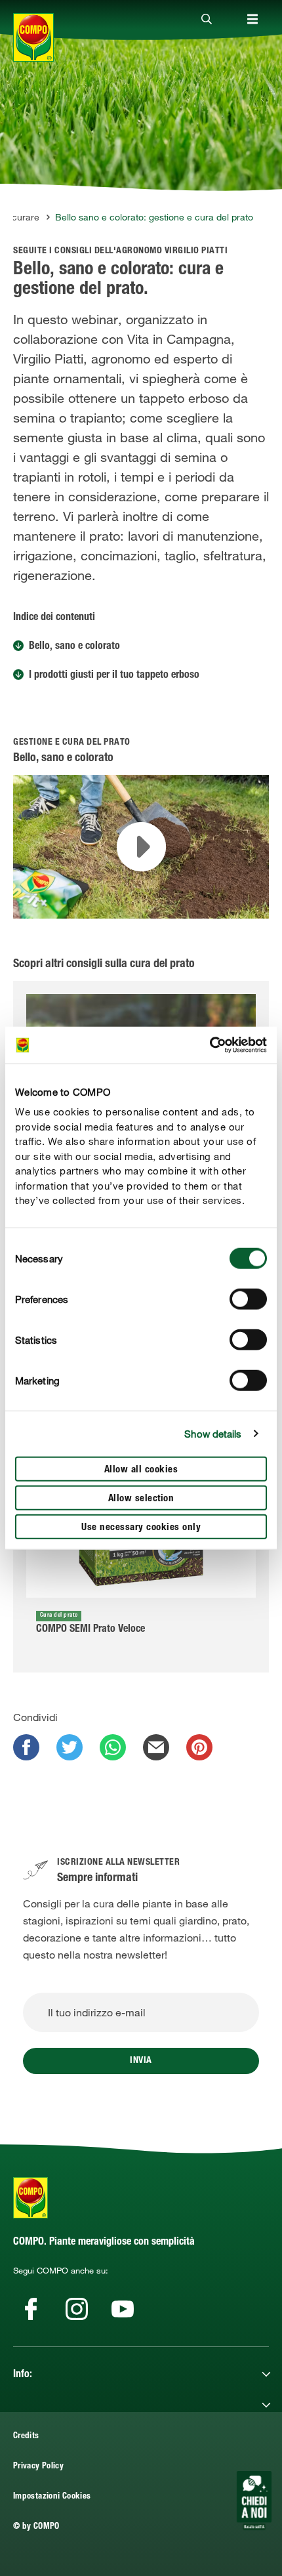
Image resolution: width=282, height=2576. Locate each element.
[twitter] (70, 1747)
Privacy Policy (38, 2467)
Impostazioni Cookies (52, 2497)
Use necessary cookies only (141, 1527)
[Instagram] (77, 2309)
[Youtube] (123, 2309)
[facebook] (26, 1747)
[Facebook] (31, 2309)
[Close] (207, 20)
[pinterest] (199, 1747)
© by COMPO (36, 2527)
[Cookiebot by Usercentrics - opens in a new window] (210, 1045)
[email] (156, 1747)
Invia (141, 2061)
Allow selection (141, 1498)
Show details (213, 1434)
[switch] (248, 1298)
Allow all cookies (141, 1469)
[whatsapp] (113, 1747)
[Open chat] (254, 2501)
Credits (26, 2437)
